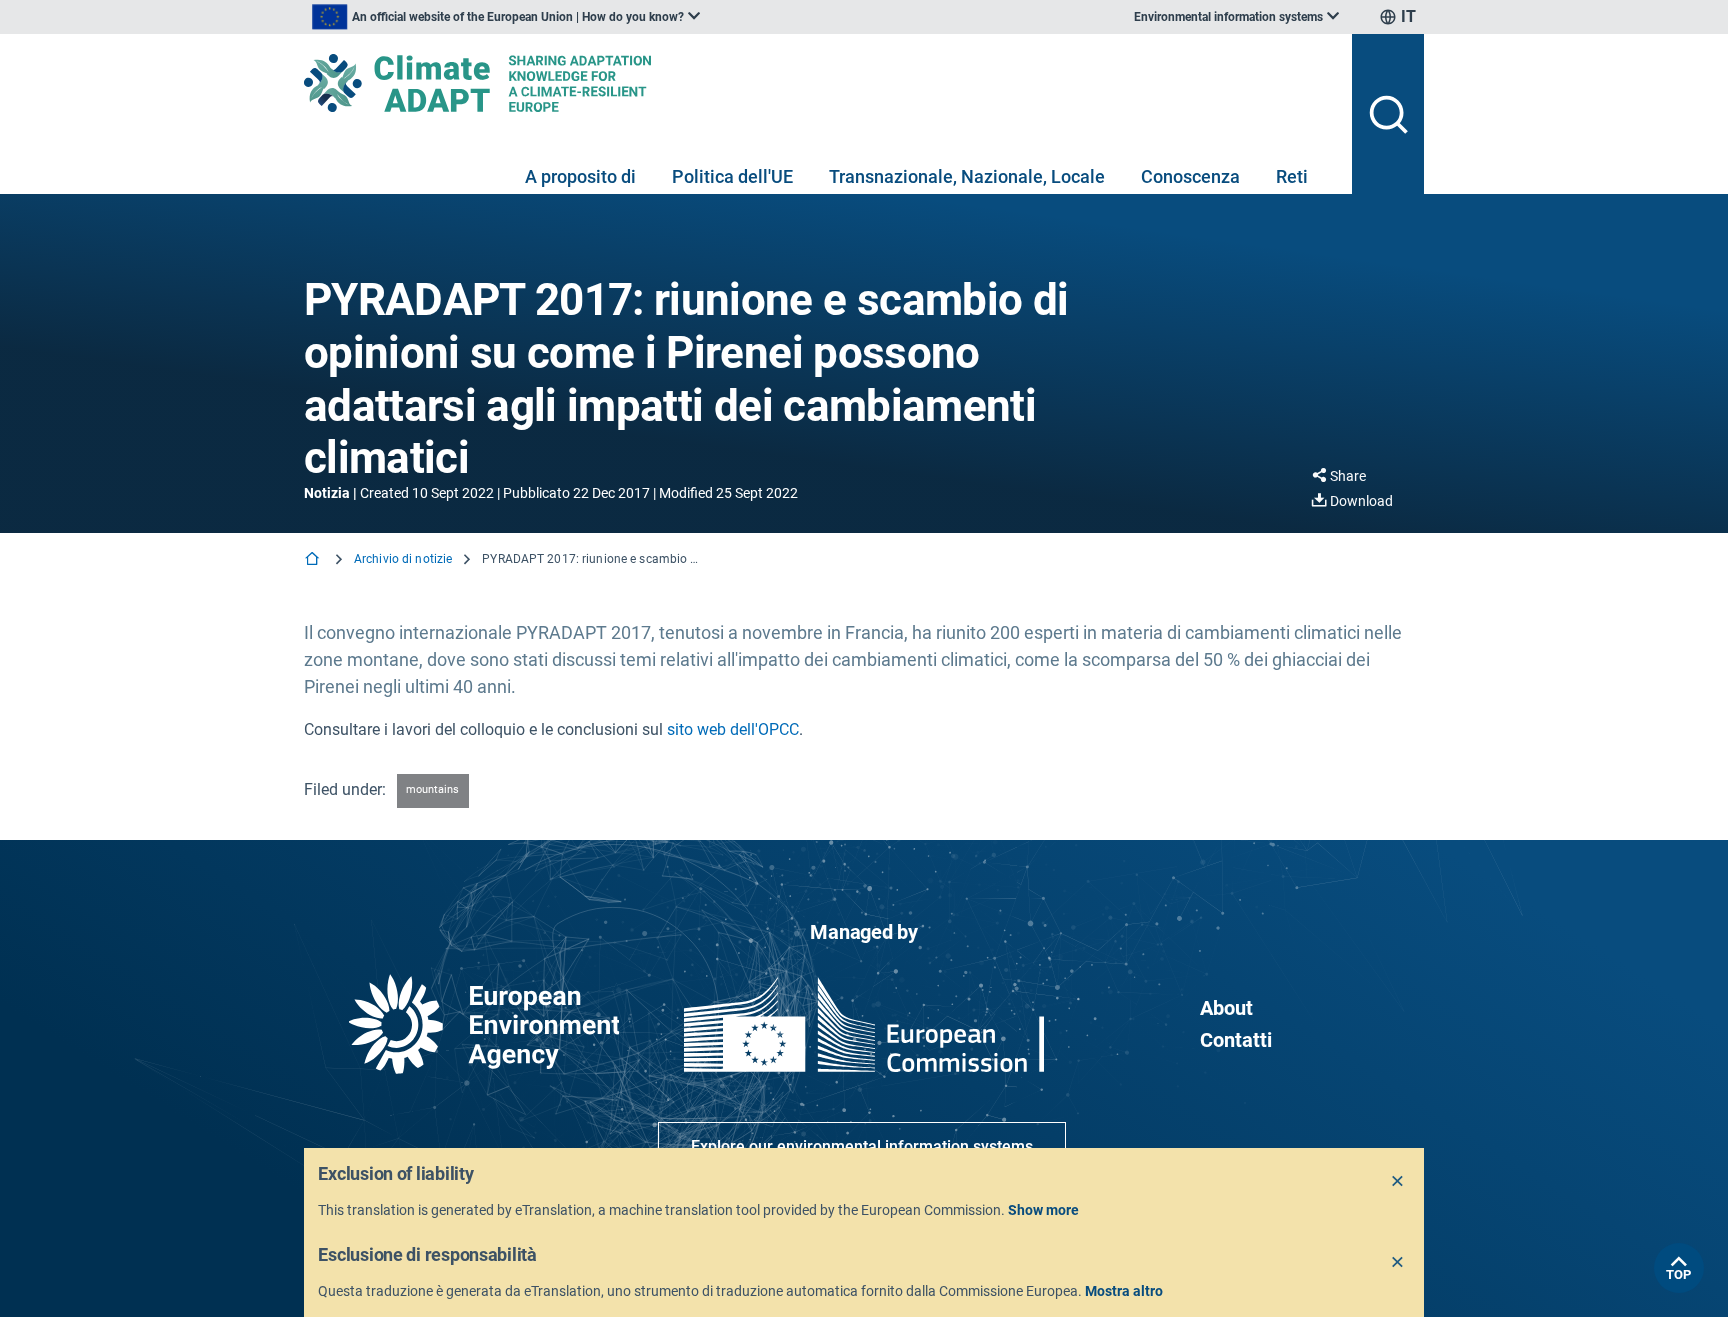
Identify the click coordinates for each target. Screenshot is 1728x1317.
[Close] (1398, 1182)
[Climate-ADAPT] (820, 83)
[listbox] (506, 17)
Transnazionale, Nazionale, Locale (967, 176)
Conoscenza (1190, 176)
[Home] (314, 560)
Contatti (1236, 1040)
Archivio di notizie (403, 559)
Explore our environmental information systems (862, 1146)
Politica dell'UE (732, 176)
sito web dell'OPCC (733, 729)
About (1226, 1008)
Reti (1292, 176)
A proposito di (580, 176)
